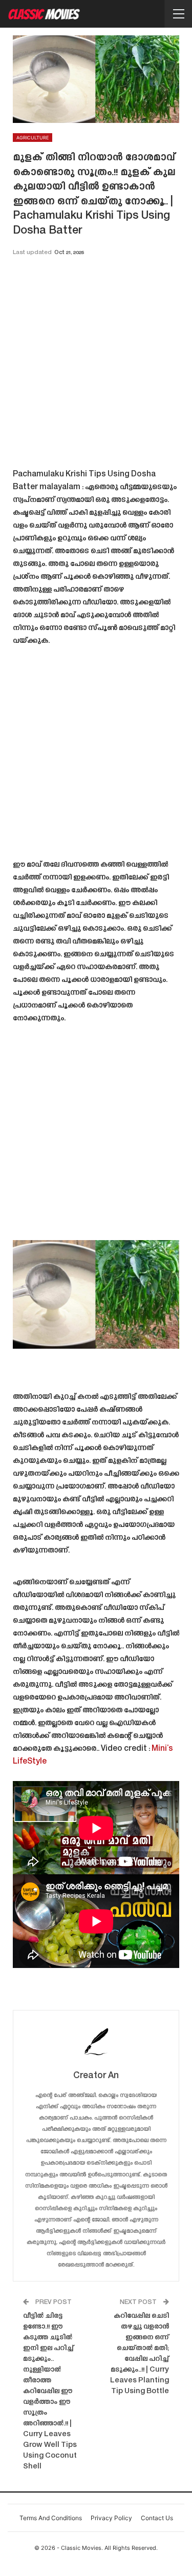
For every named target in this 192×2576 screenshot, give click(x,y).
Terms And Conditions (51, 2518)
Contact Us (157, 2518)
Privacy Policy (111, 2518)
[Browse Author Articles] (96, 2041)
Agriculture (33, 138)
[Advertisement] (96, 366)
